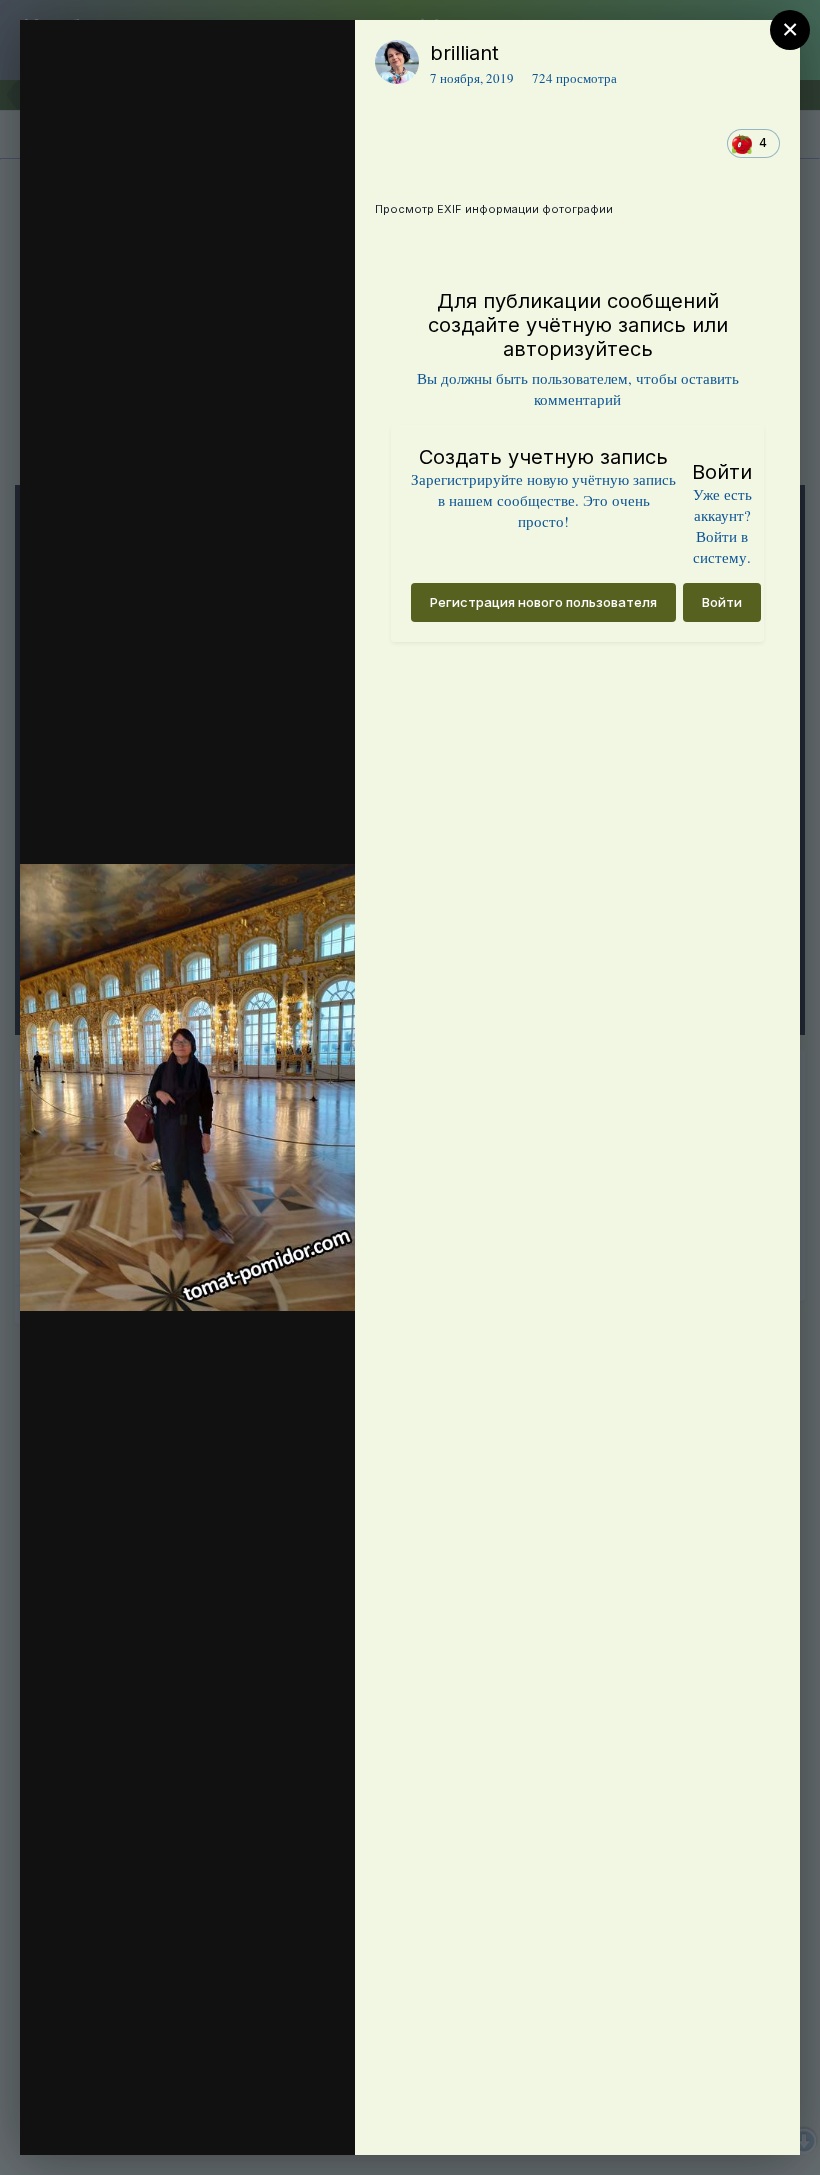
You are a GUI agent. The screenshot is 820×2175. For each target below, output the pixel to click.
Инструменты (267, 2119)
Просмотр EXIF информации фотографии (494, 209)
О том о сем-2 (169, 93)
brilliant (464, 53)
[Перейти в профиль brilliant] (397, 62)
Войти (722, 602)
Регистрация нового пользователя (543, 602)
